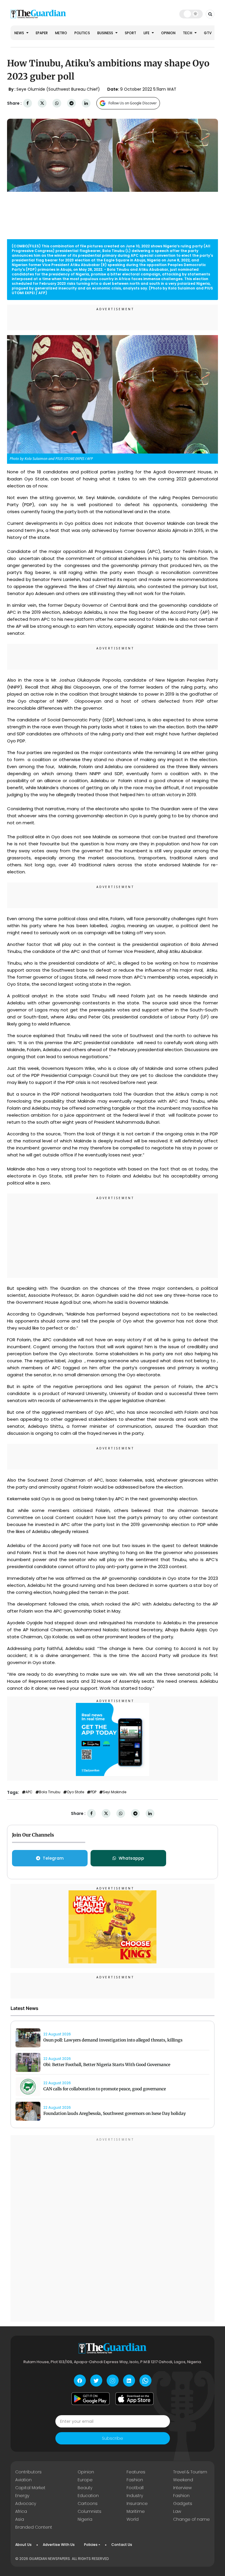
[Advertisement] (112, 1237)
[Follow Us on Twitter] (96, 2381)
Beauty (85, 2488)
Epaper (42, 33)
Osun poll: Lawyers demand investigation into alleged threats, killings (113, 2040)
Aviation (23, 2480)
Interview (182, 2488)
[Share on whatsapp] (57, 103)
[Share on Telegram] (71, 103)
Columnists (90, 2511)
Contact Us (122, 2545)
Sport (131, 33)
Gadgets (183, 2503)
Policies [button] (91, 2545)
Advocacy (26, 2503)
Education (88, 2496)
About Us (23, 2545)
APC (29, 1792)
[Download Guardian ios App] (134, 2399)
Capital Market (30, 2488)
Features (136, 2472)
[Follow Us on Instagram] (113, 2381)
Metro (61, 33)
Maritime (136, 2511)
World (133, 2519)
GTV (208, 33)
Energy (22, 2496)
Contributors (28, 2472)
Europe (85, 2480)
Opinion (168, 33)
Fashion (135, 2480)
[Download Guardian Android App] (91, 2399)
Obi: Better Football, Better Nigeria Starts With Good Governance (107, 2065)
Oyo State (75, 1792)
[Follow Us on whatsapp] (145, 2381)
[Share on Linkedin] (86, 103)
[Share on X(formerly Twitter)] (42, 103)
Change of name (191, 2519)
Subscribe (112, 2438)
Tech (188, 33)
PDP (93, 1792)
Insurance (137, 2503)
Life (147, 33)
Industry (135, 2496)
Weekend (183, 2480)
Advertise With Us (59, 2545)
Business (106, 33)
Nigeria (85, 2519)
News (20, 33)
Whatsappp (131, 1858)
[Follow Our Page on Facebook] (80, 2381)
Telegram (53, 1858)
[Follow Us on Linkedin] (129, 2381)
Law (177, 2511)
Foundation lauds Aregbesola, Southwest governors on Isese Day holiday (115, 2113)
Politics (82, 33)
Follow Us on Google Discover (133, 103)
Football (135, 2488)
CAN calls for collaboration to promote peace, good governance (105, 2089)
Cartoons (88, 2503)
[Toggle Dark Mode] (191, 14)
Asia (20, 2519)
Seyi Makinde (115, 1792)
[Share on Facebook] (28, 103)
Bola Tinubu (50, 1792)
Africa (21, 2511)
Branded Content (34, 2527)
